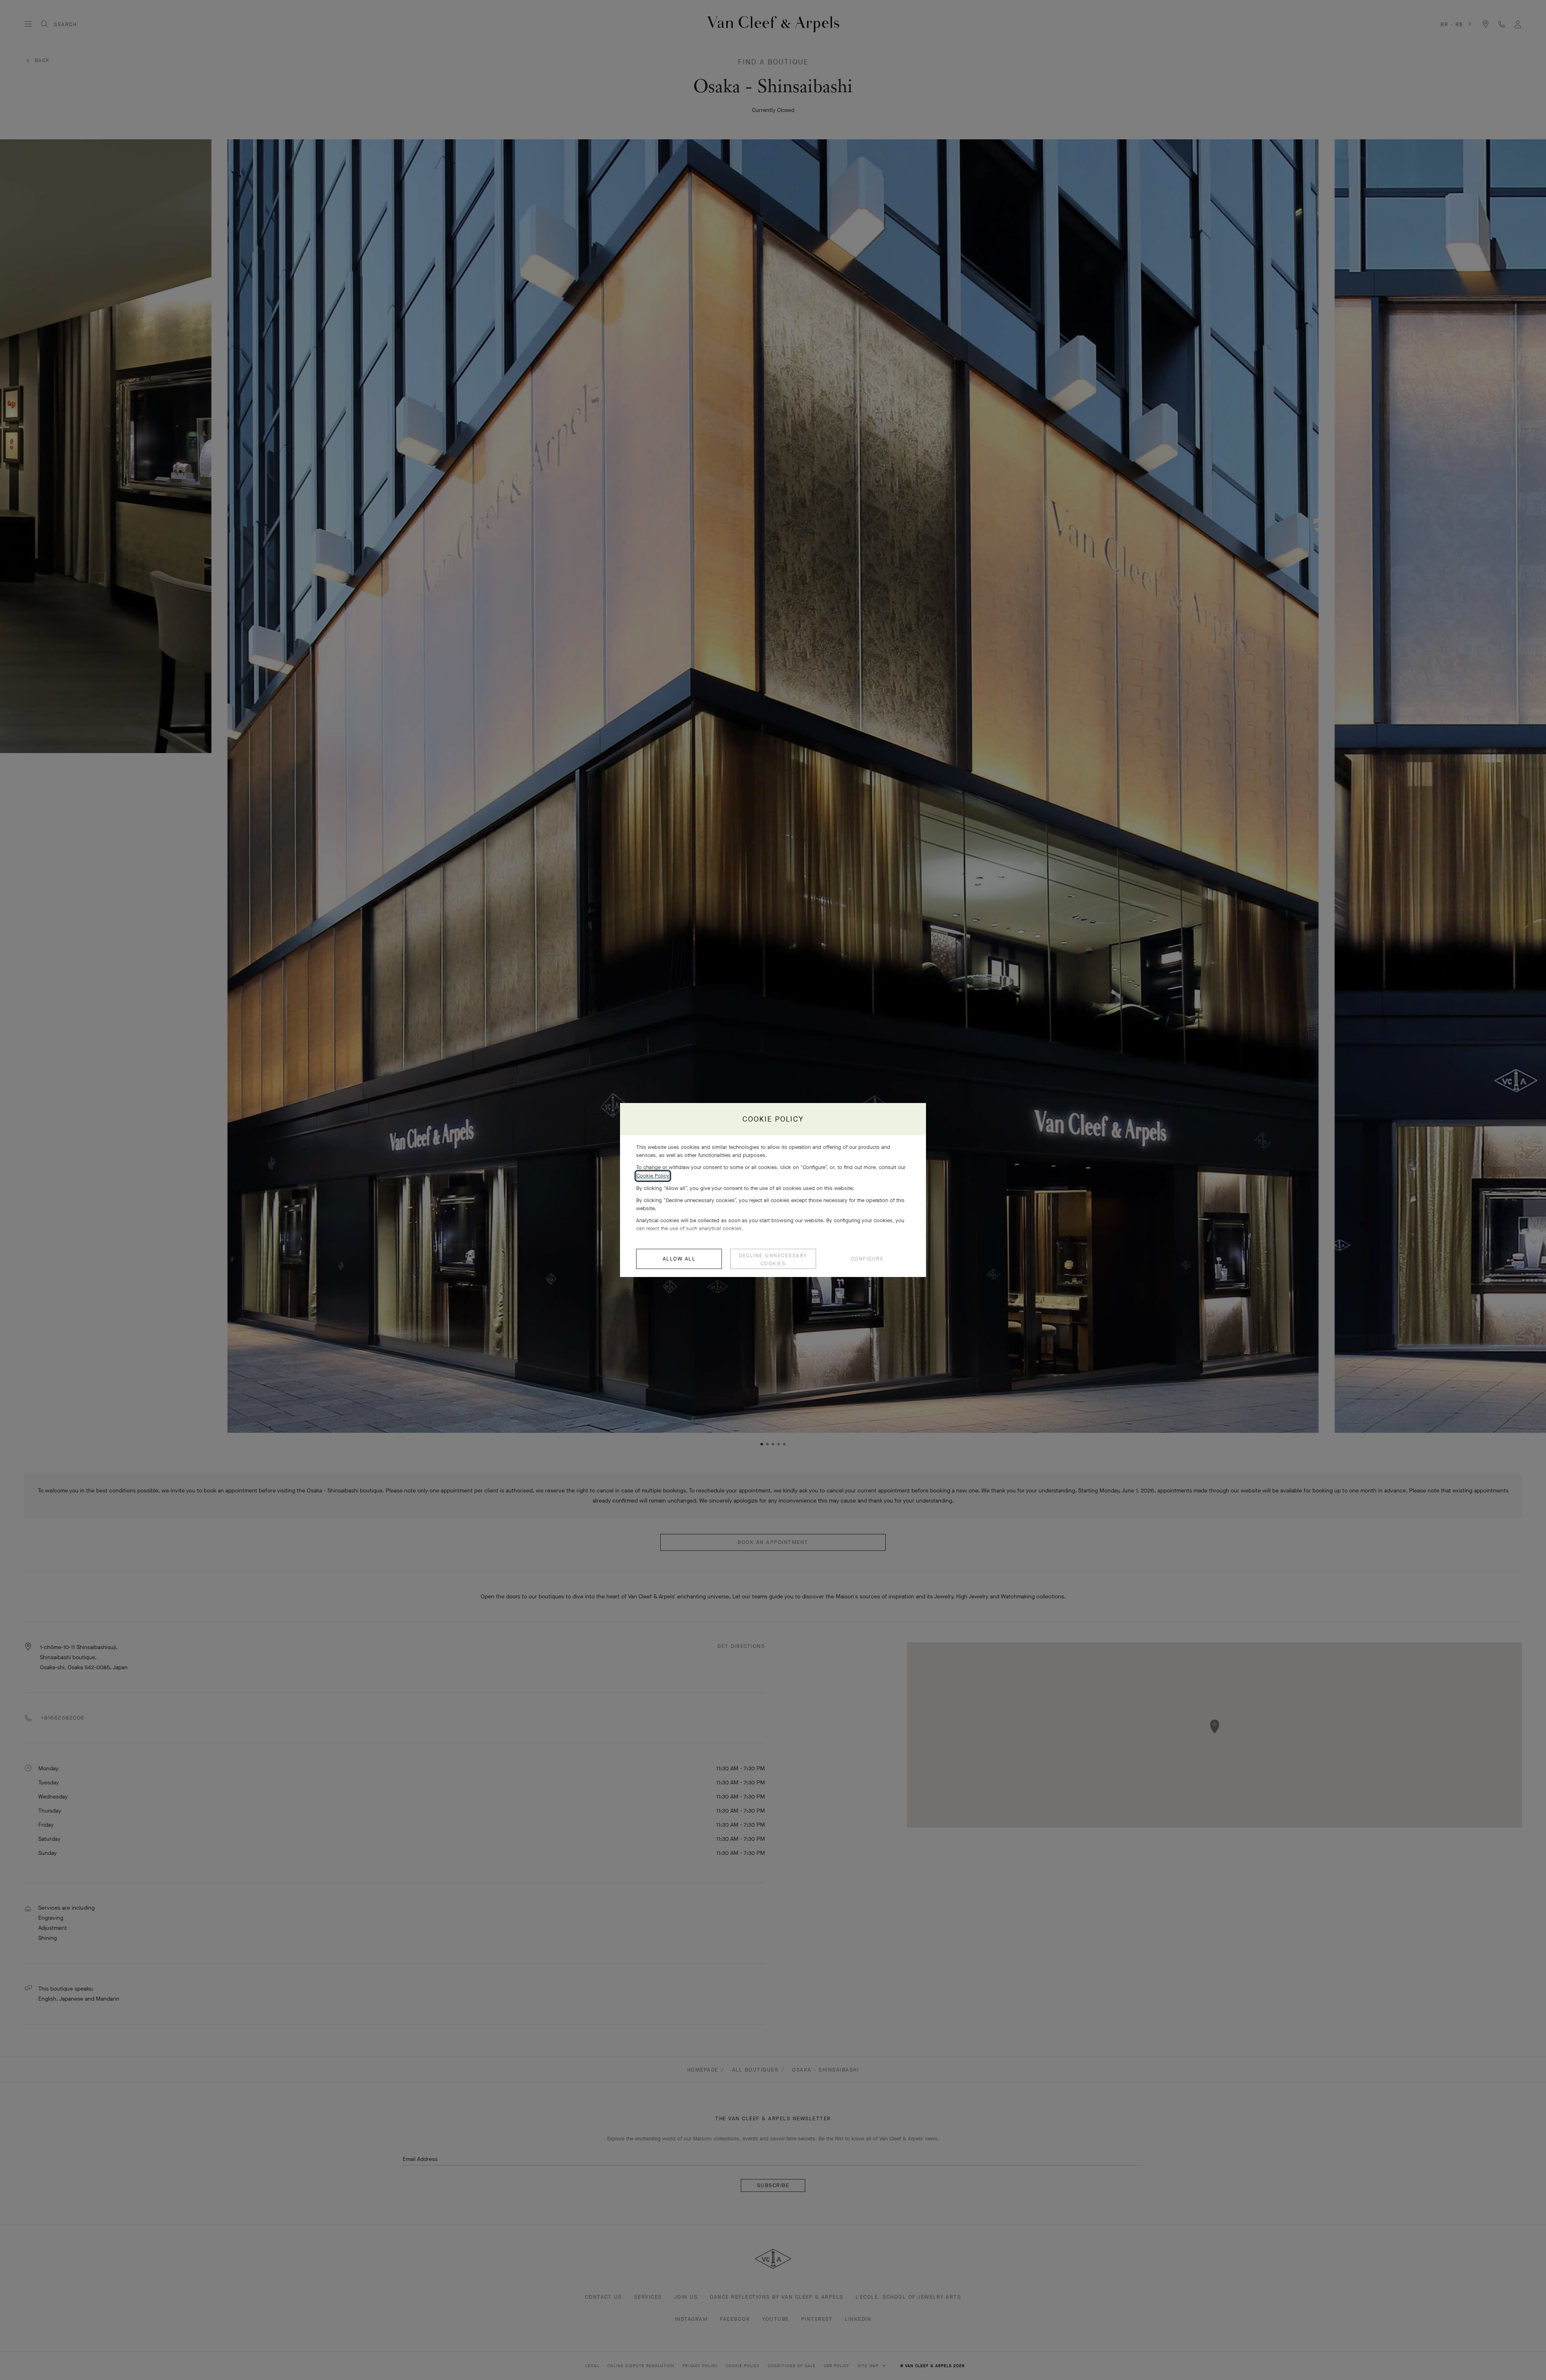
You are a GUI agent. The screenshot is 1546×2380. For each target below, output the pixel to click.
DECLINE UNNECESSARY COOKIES (773, 1259)
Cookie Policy (653, 1176)
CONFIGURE (867, 1259)
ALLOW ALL (679, 1259)
